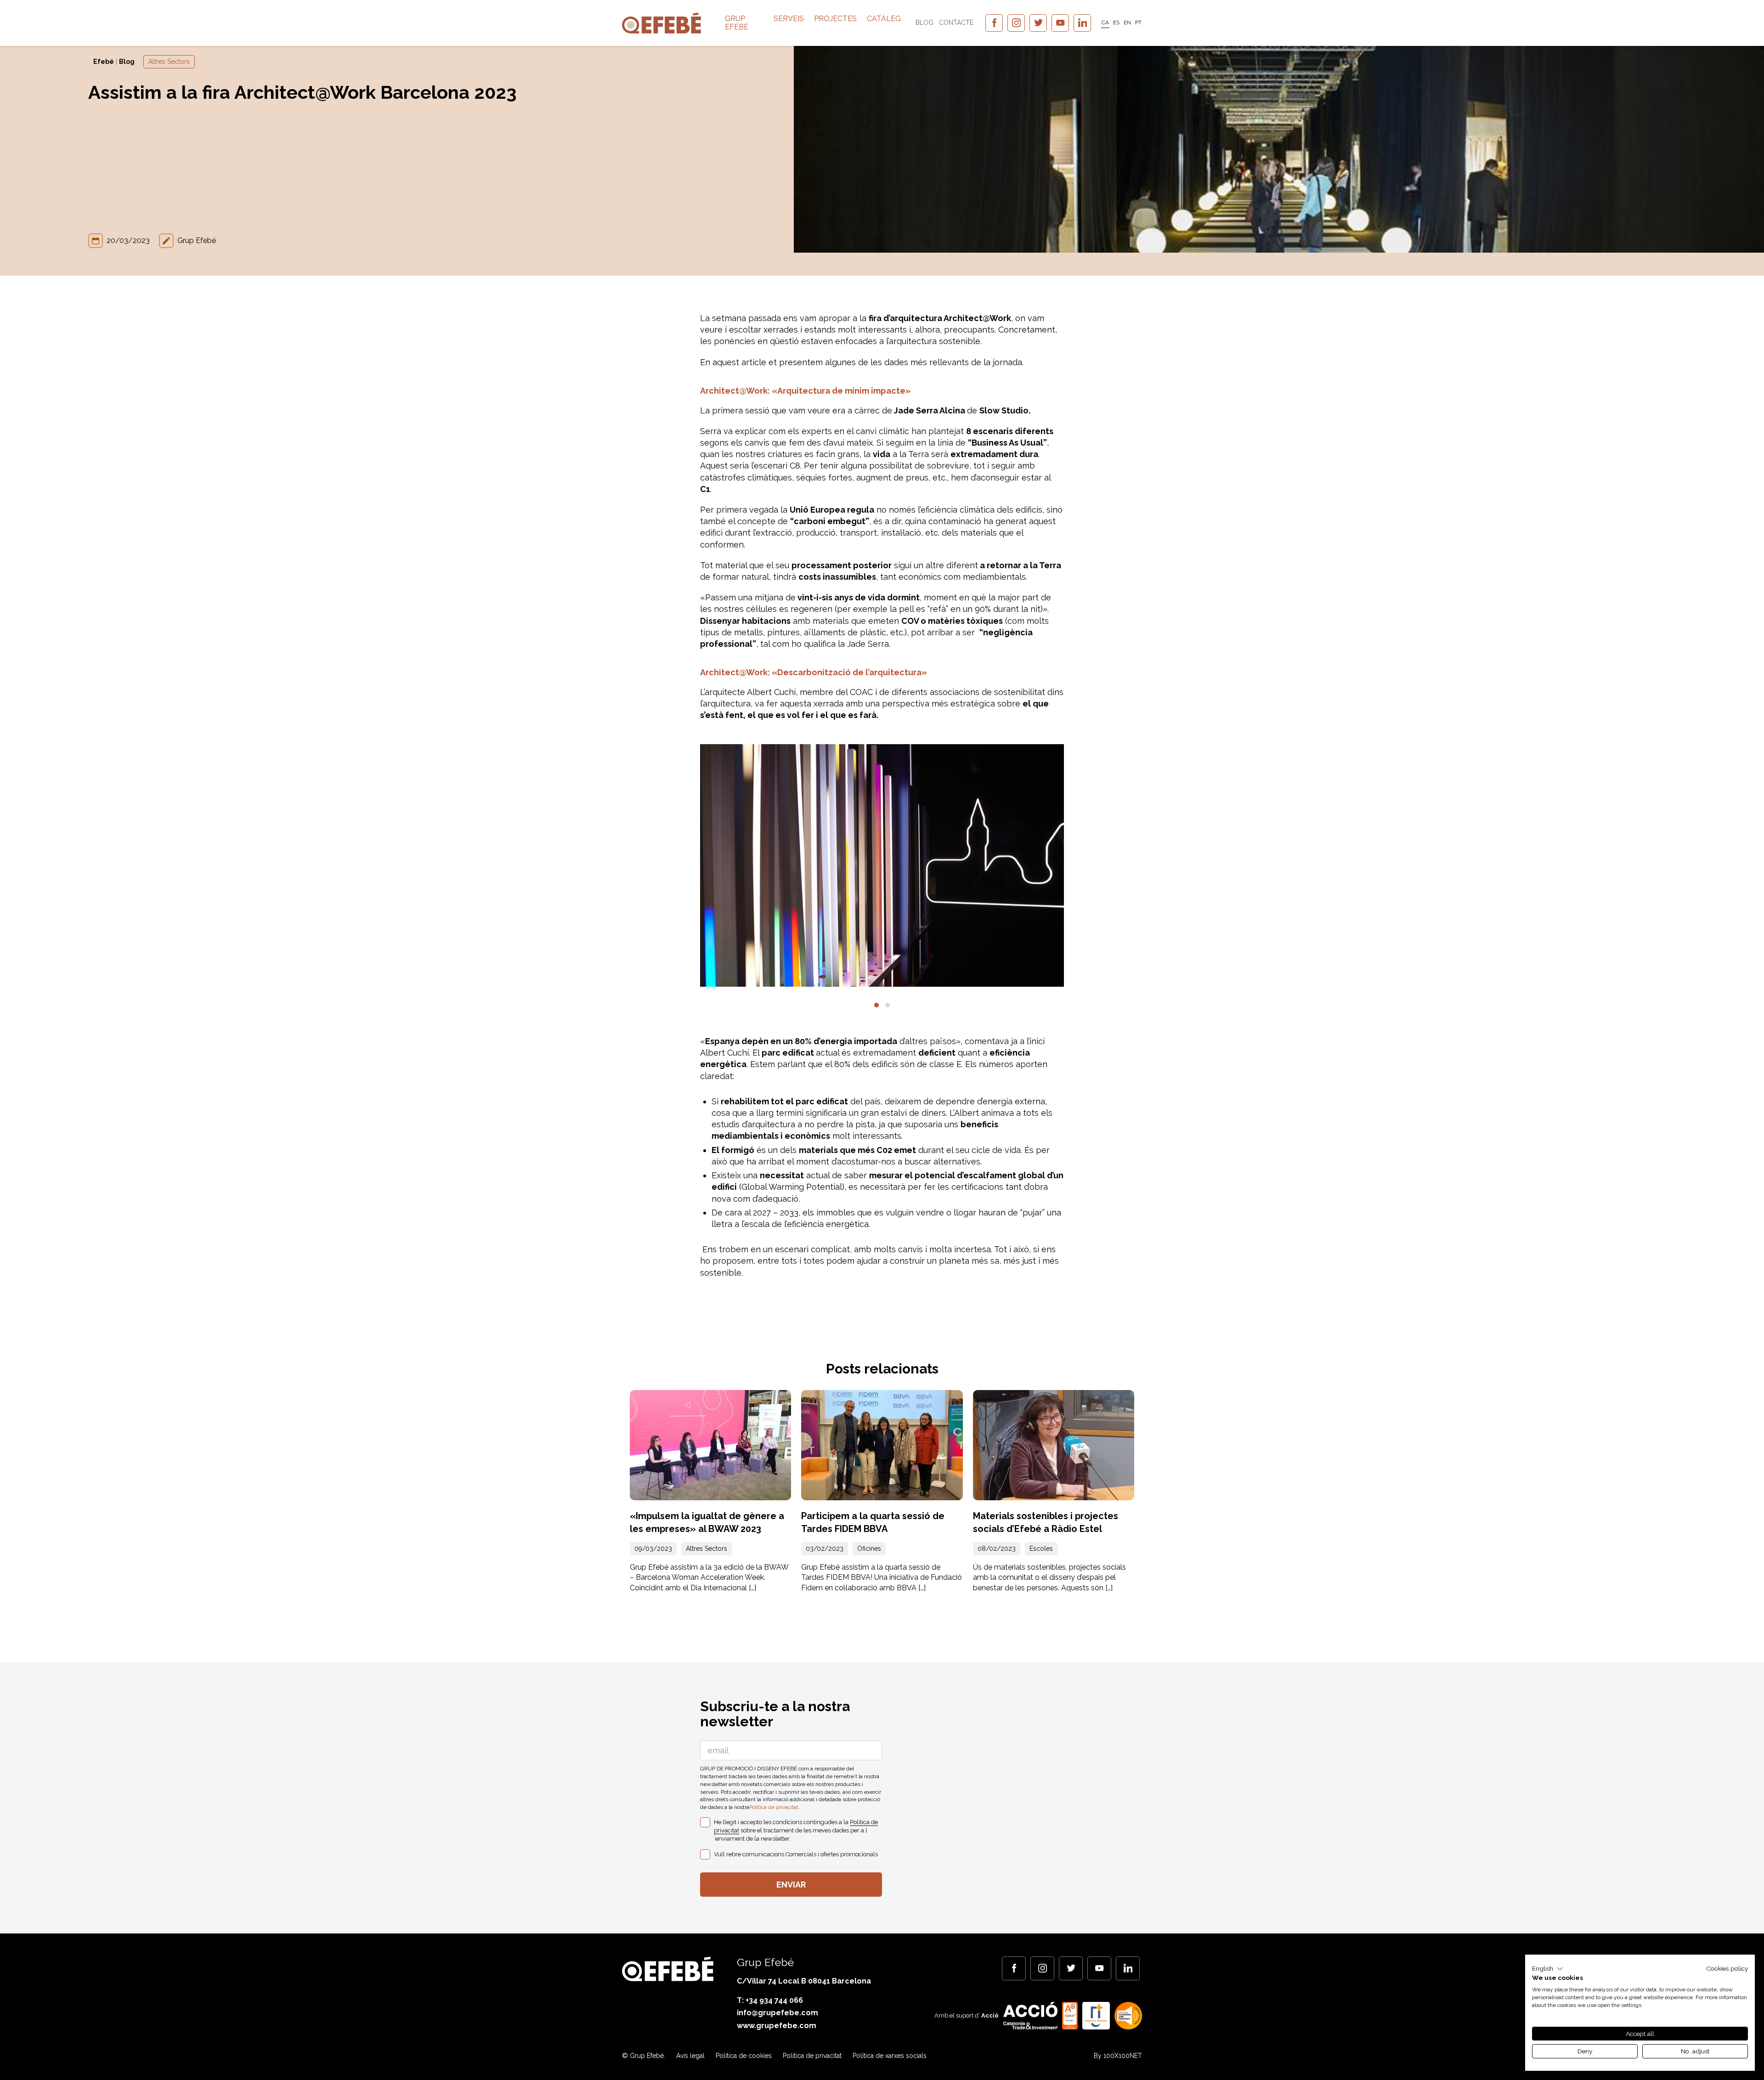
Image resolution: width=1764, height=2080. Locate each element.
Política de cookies (744, 2056)
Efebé (104, 62)
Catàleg (884, 19)
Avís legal (690, 2056)
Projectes (835, 19)
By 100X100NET (1118, 2056)
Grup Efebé (737, 23)
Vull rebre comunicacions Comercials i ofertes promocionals (796, 1854)
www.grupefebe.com (777, 2026)
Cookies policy (1727, 1968)
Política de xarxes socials (890, 2056)
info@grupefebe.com (777, 2013)
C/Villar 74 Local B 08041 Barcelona (804, 1981)
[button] (876, 1005)
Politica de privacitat (774, 1807)
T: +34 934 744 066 (770, 2000)
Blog (924, 23)
